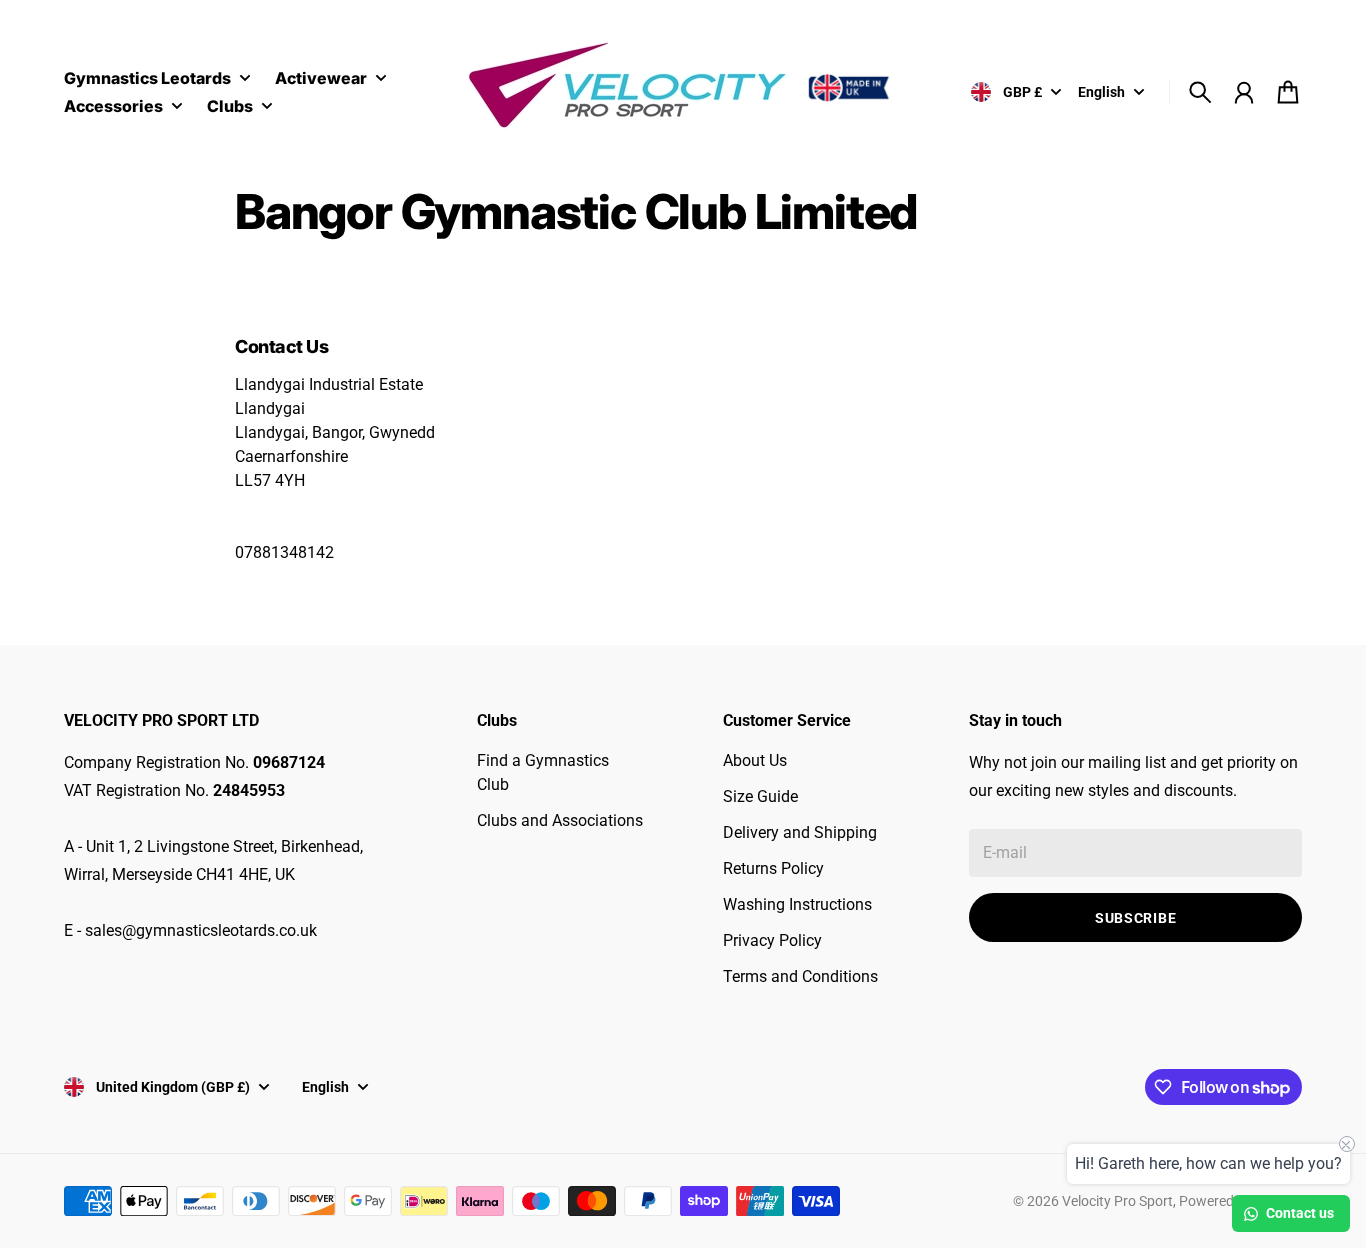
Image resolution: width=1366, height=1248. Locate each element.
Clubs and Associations (560, 820)
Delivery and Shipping (800, 832)
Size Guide (760, 796)
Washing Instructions (797, 904)
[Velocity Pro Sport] (683, 88)
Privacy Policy (772, 940)
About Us (755, 760)
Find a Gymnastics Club (543, 772)
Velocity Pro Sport (1117, 1201)
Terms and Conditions (800, 976)
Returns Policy (773, 868)
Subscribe (1135, 918)
